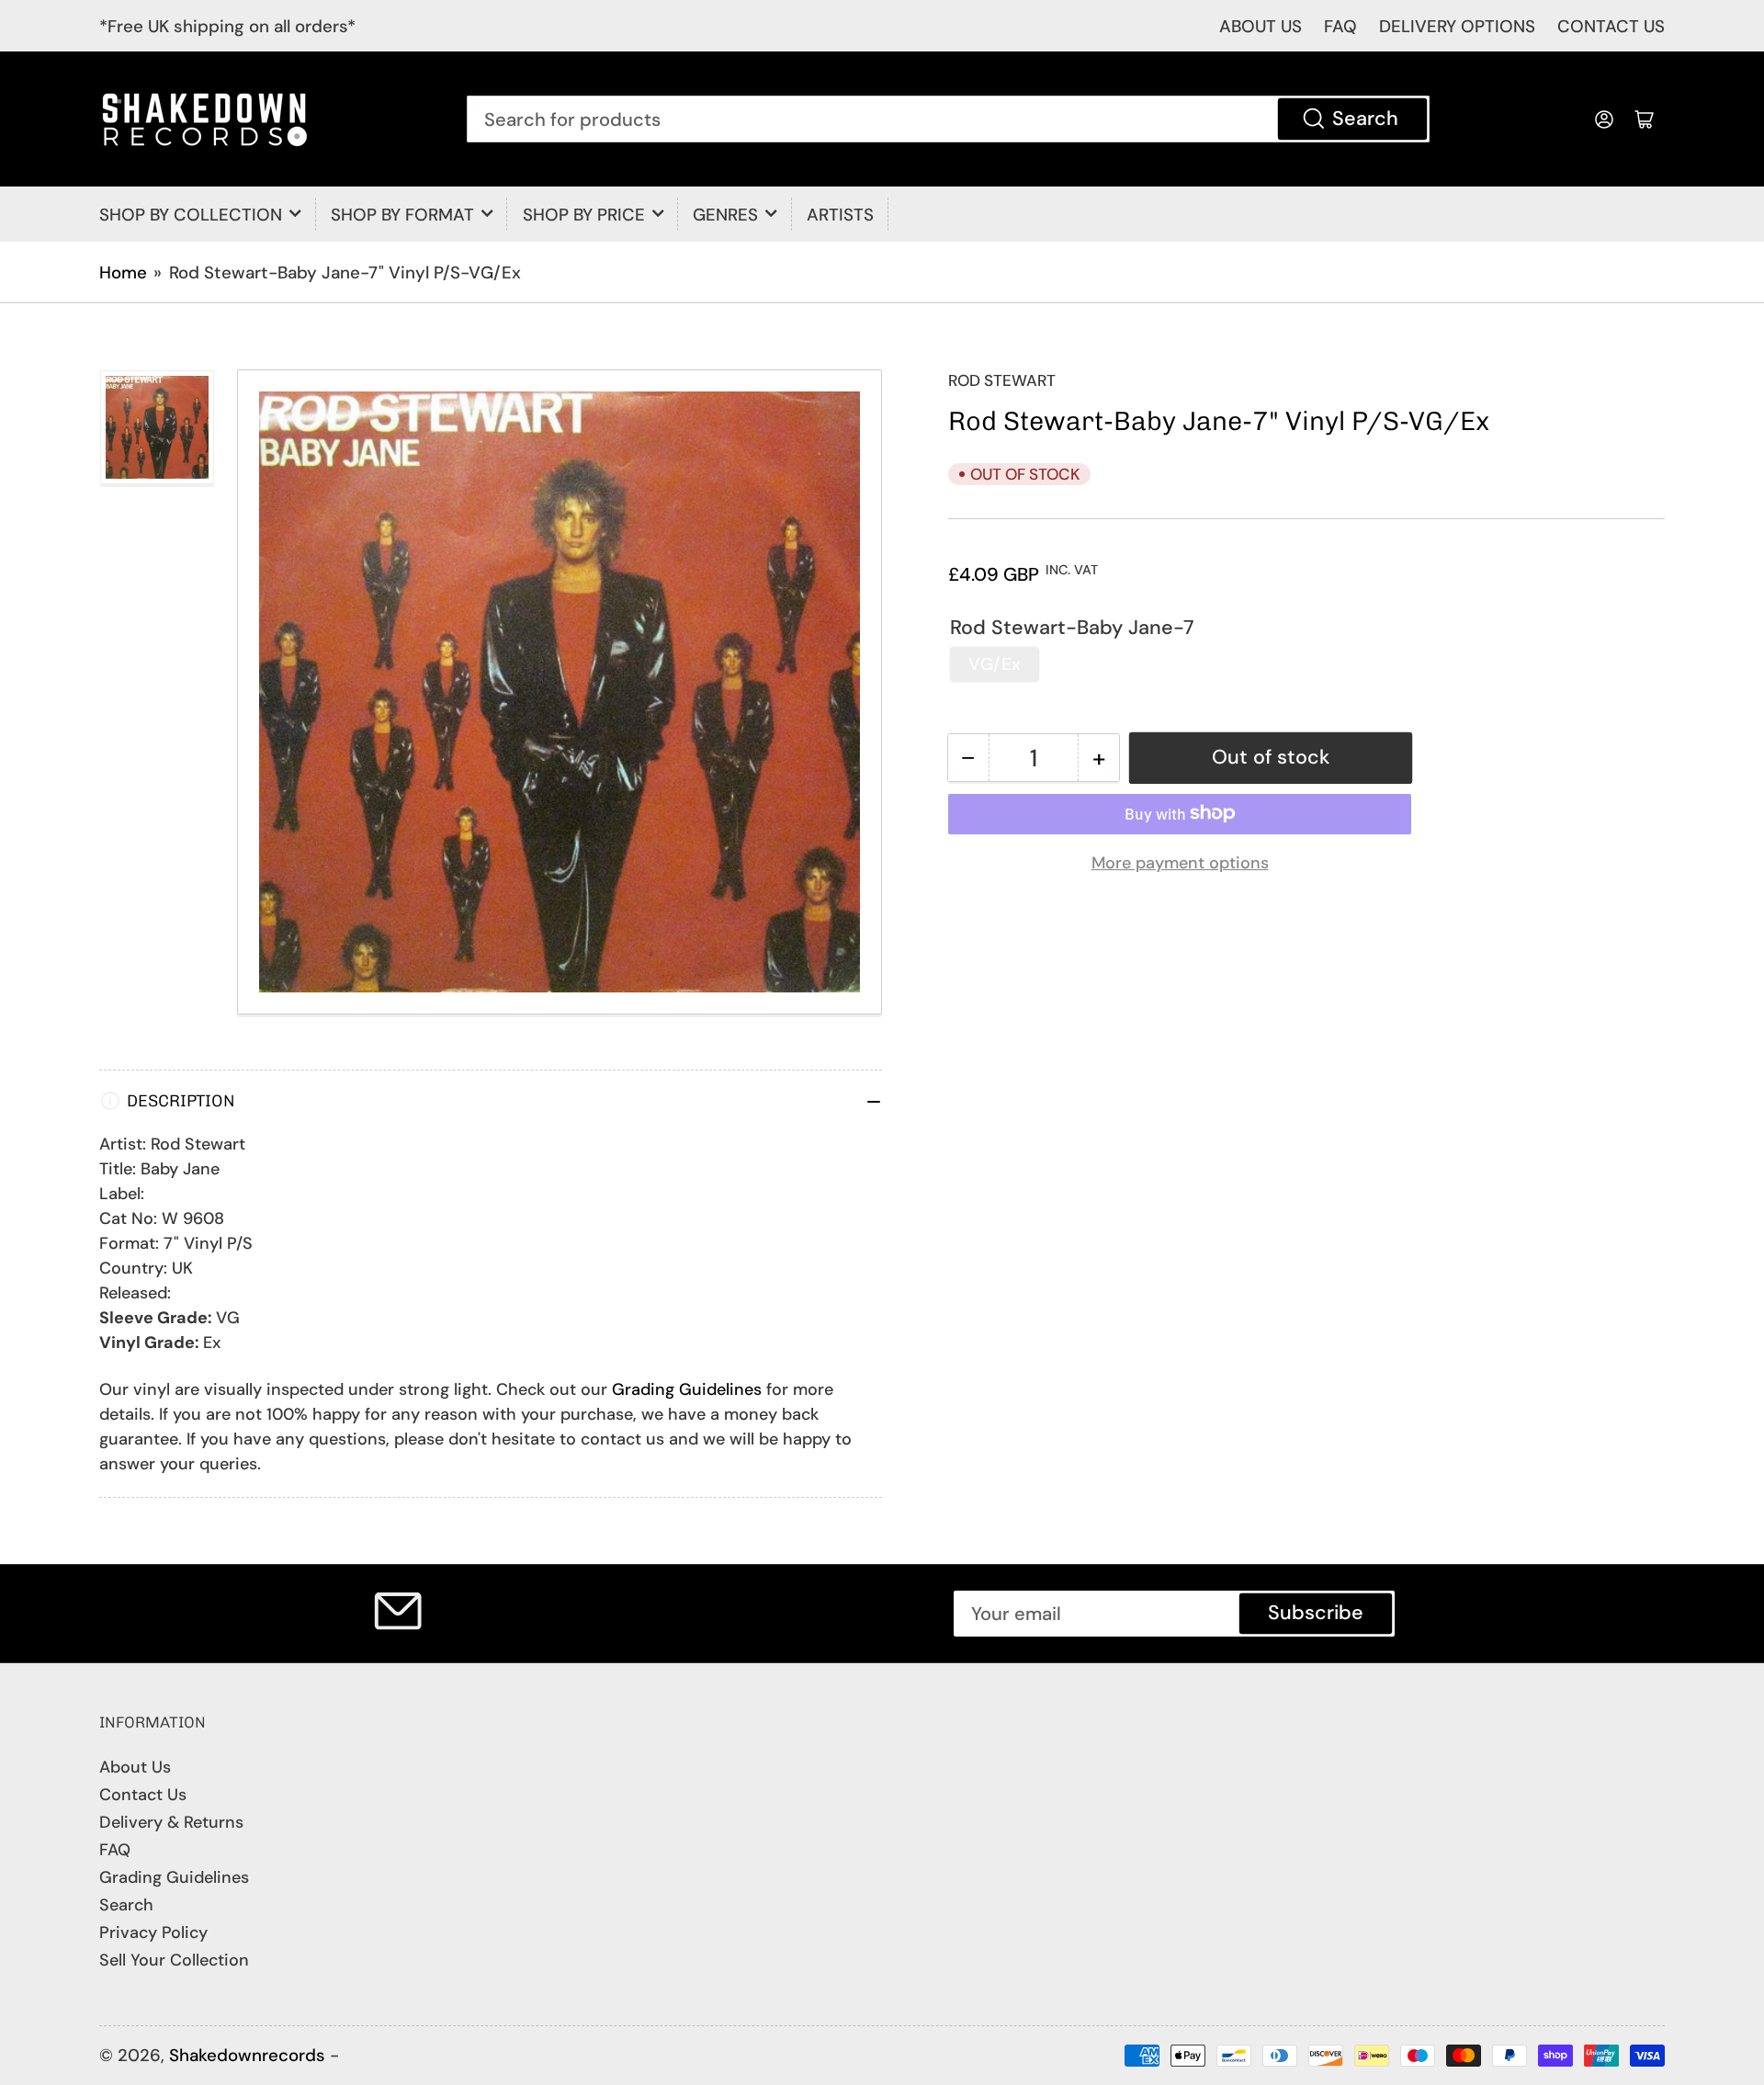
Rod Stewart (1002, 380)
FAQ (1340, 26)
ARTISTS (840, 215)
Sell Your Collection (174, 1960)
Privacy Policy (153, 1932)
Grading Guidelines (687, 1389)
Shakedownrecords (247, 2055)
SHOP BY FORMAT (402, 215)
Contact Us (143, 1795)
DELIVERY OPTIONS (1457, 26)
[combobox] (949, 119)
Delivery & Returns (171, 1822)
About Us (135, 1767)
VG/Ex (995, 664)
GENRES (725, 215)
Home (123, 272)
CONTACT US (1611, 26)
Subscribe (1316, 1613)
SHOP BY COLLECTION (191, 215)
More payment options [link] (1180, 862)
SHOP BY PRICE (584, 215)
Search (1365, 119)
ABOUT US (1261, 26)
